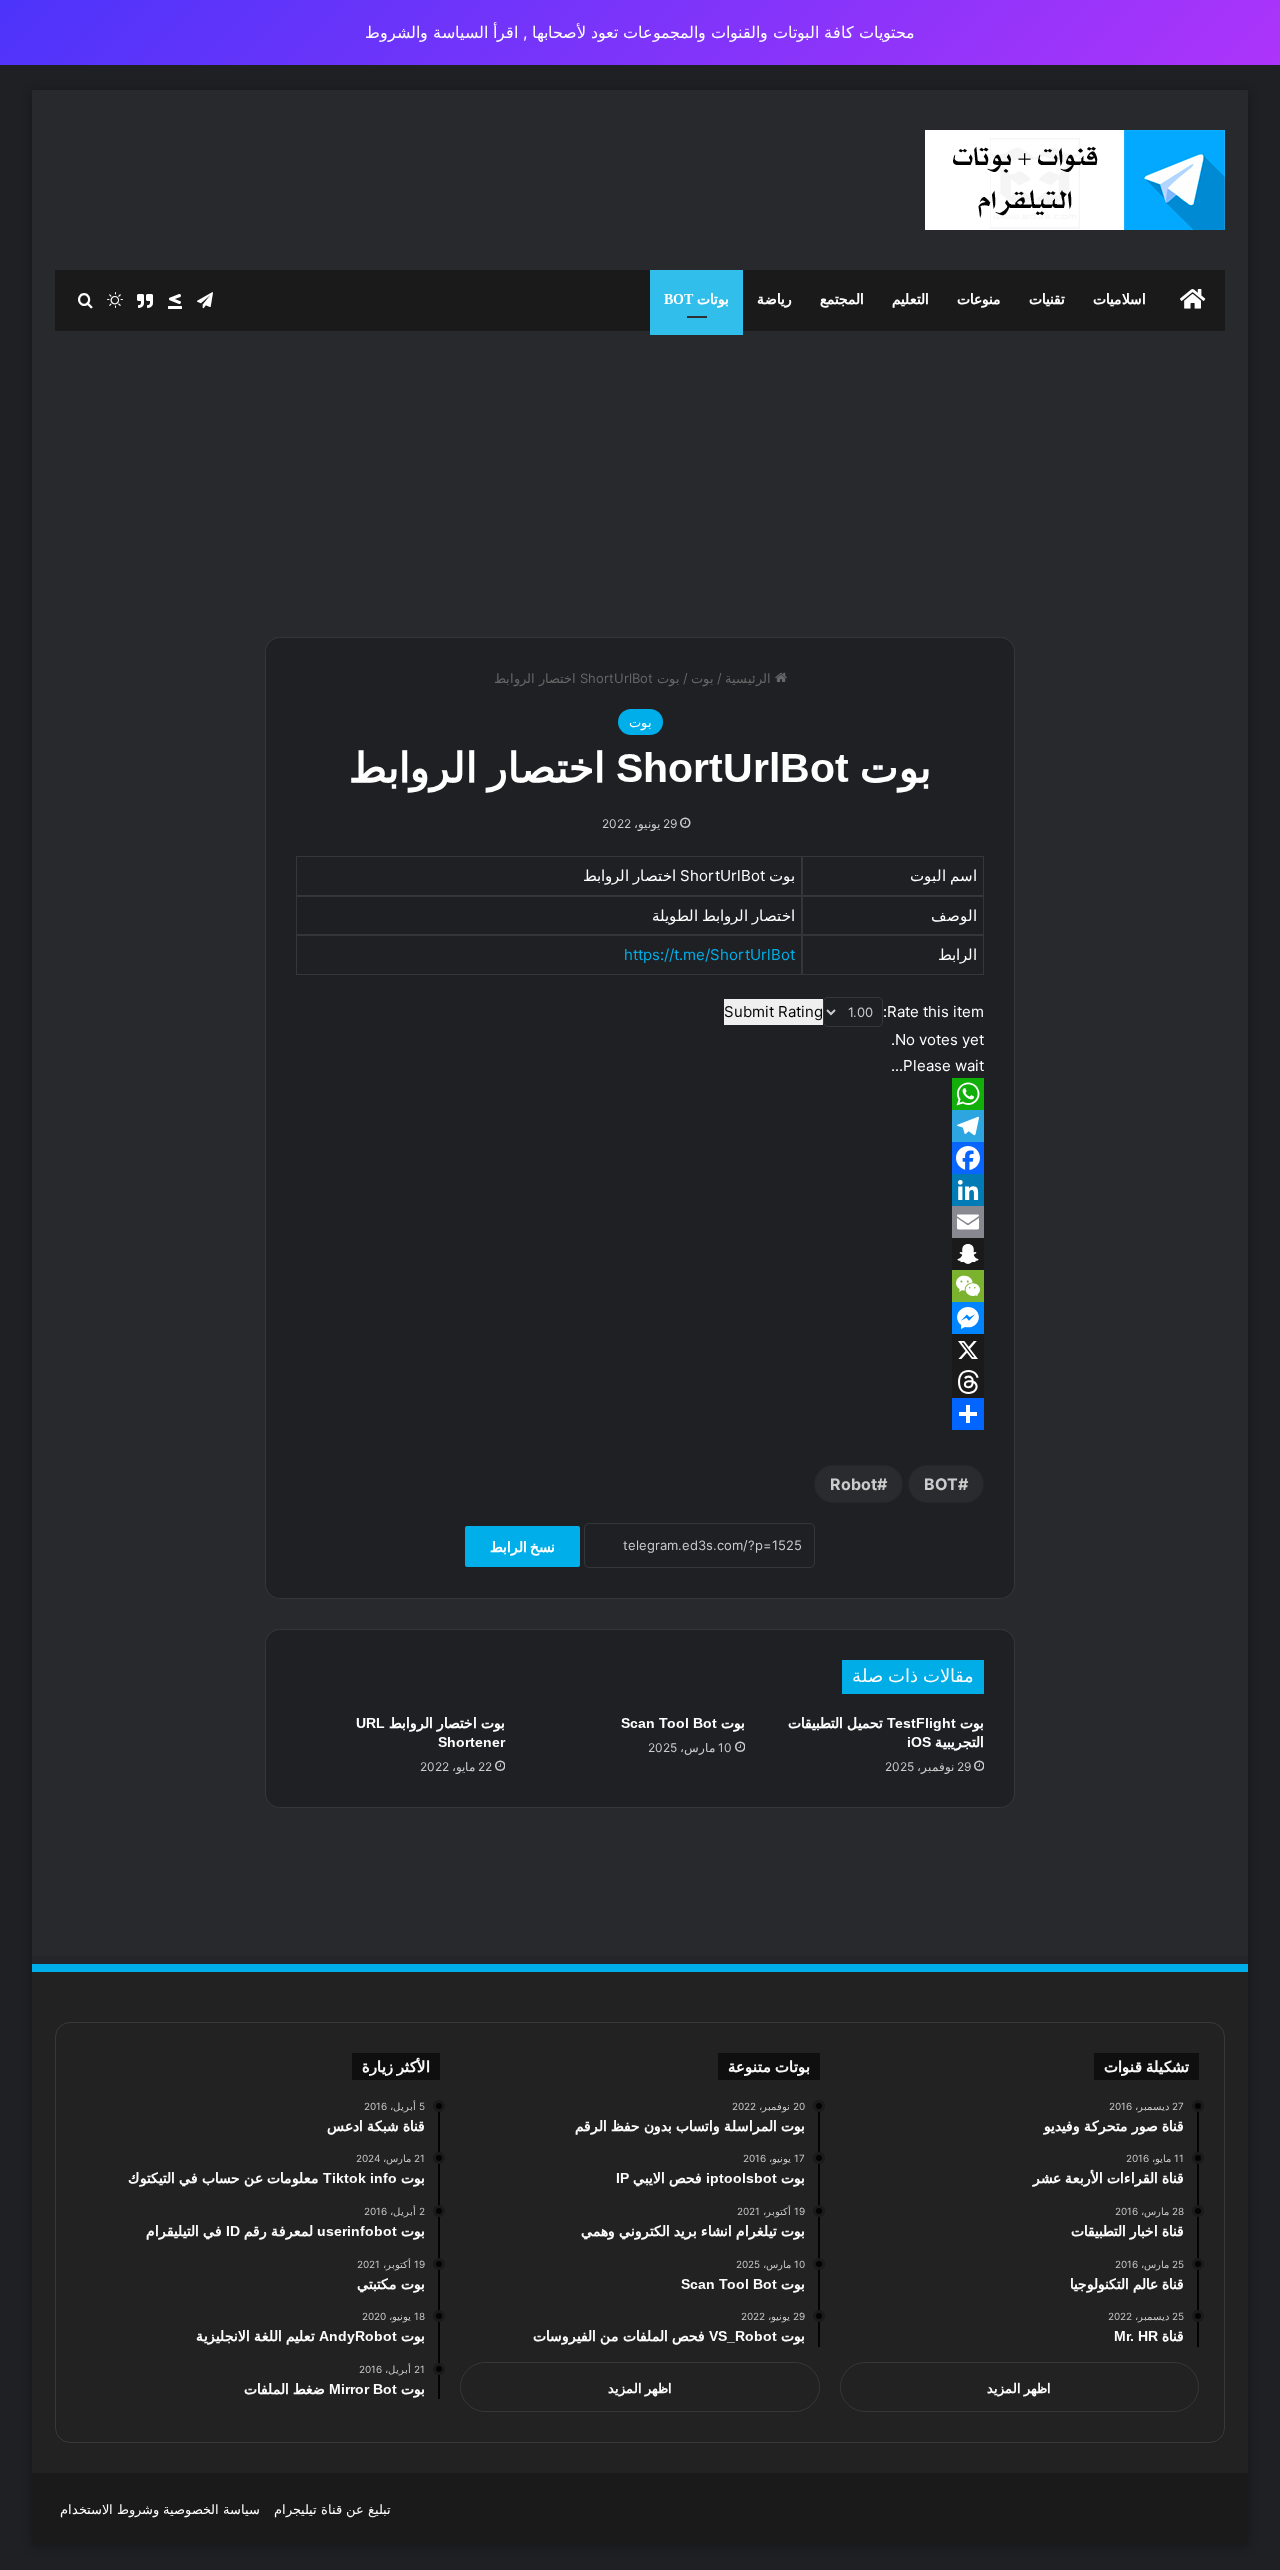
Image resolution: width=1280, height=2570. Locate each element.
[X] (640, 1350)
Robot (853, 1484)
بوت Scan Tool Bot (683, 1723)
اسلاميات (1119, 299)
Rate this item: (933, 1011)
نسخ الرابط (522, 1546)
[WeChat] (640, 1286)
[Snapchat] (640, 1254)
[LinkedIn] (640, 1190)
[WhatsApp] (640, 1094)
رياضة (774, 299)
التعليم (910, 299)
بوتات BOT (696, 299)
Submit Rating (773, 1011)
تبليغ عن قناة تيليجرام (332, 2509)
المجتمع (842, 299)
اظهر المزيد (1019, 2388)
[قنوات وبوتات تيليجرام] (1075, 180)
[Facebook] (640, 1158)
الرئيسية (750, 678)
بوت (702, 678)
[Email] (640, 1222)
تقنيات (1047, 299)
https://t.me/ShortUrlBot (709, 954)
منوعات (979, 299)
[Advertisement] (640, 476)
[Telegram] (640, 1126)
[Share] (640, 1414)
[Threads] (640, 1382)
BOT (941, 1484)
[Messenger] (640, 1318)
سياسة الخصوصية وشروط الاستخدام (160, 2509)
